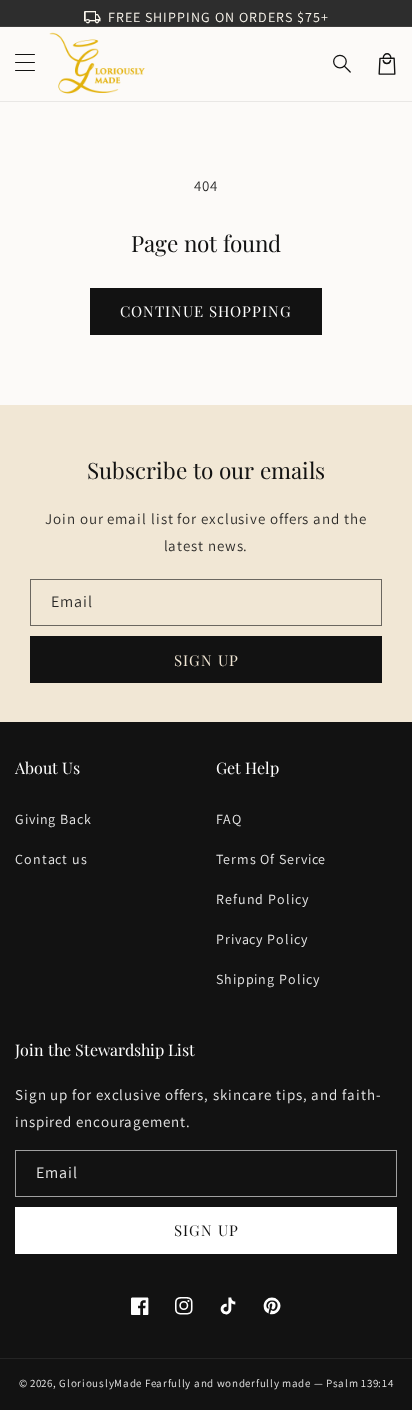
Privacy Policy (262, 939)
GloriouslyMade (100, 1383)
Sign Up (206, 1230)
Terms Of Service (271, 859)
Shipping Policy (268, 979)
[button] (343, 64)
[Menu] (25, 64)
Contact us (51, 859)
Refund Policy (262, 899)
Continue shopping (206, 311)
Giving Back (53, 819)
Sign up (206, 660)
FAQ (229, 819)
